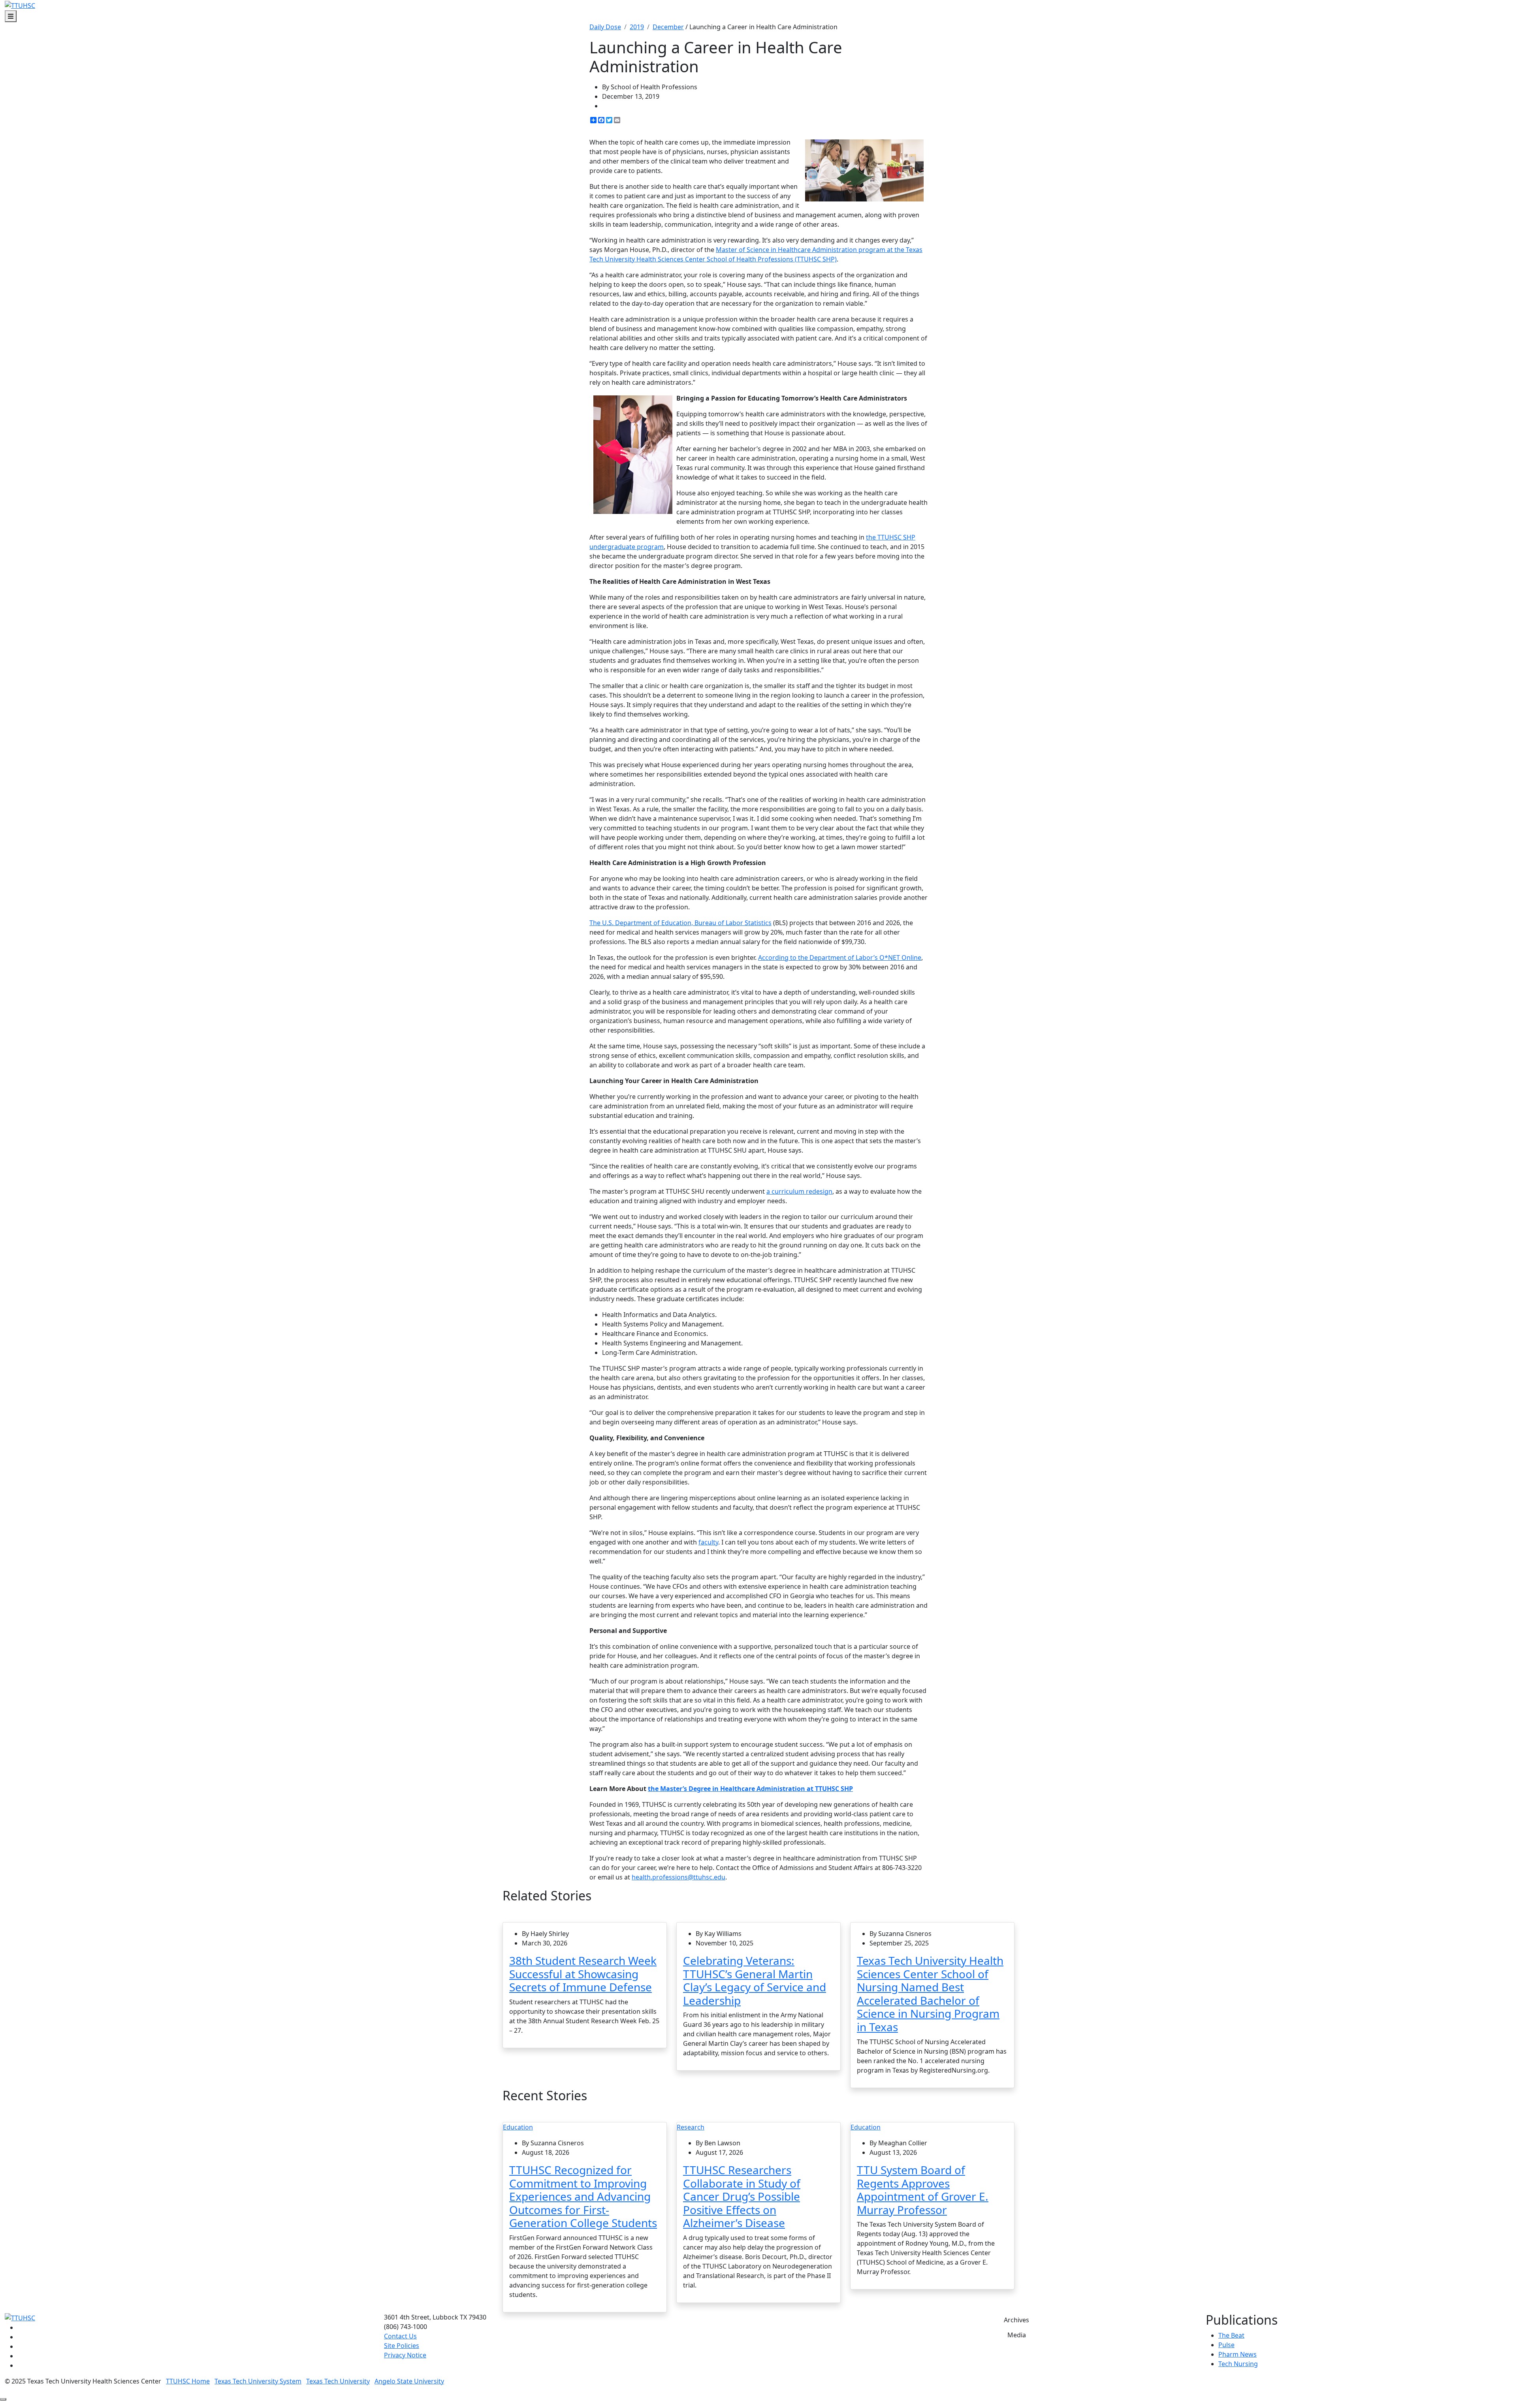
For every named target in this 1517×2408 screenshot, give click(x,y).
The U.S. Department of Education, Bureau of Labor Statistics (680, 923)
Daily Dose (605, 27)
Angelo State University (409, 2381)
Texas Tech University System (258, 2381)
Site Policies (402, 2346)
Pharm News (1238, 2354)
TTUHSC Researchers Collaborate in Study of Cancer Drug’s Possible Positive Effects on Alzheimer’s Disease (742, 2196)
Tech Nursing (1238, 2364)
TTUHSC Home (188, 2381)
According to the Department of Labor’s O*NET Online (840, 958)
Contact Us (400, 2336)
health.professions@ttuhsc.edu (679, 1877)
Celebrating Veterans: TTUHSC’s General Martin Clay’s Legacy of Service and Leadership (755, 1980)
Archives (1016, 2320)
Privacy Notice (405, 2355)
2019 (637, 27)
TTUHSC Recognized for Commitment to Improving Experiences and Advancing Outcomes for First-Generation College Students (583, 2196)
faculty (708, 1542)
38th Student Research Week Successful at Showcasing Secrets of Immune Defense (583, 1974)
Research (691, 2127)
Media (1017, 2335)
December (668, 27)
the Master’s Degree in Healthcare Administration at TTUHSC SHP (750, 1789)
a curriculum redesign (799, 1191)
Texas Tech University (338, 2381)
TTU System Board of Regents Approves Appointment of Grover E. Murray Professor (923, 2190)
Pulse (1226, 2345)
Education (518, 2127)
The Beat (1231, 2335)
